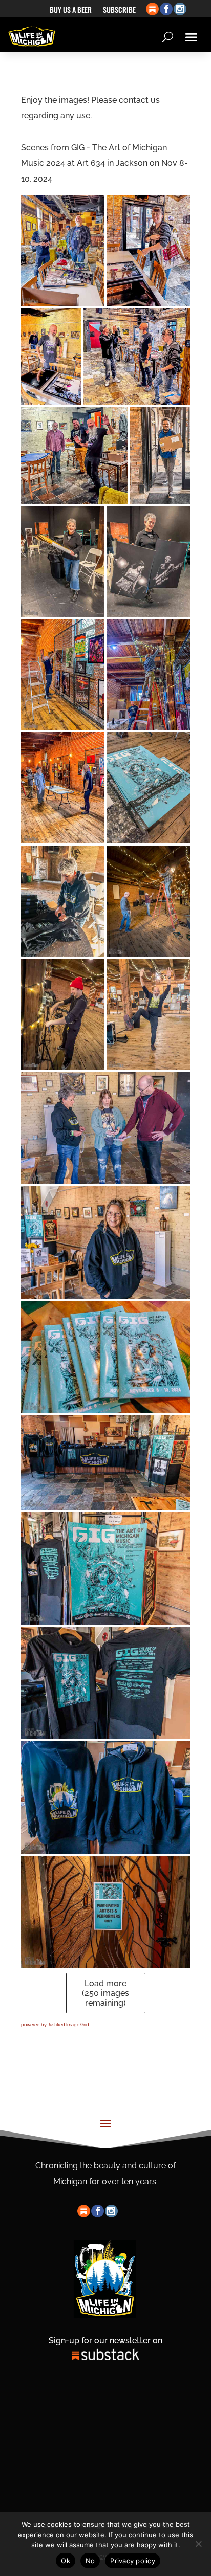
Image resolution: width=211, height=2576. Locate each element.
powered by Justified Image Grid (55, 2025)
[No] (198, 2544)
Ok (66, 2561)
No (90, 2561)
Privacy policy (133, 2561)
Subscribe (119, 10)
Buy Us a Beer (71, 10)
